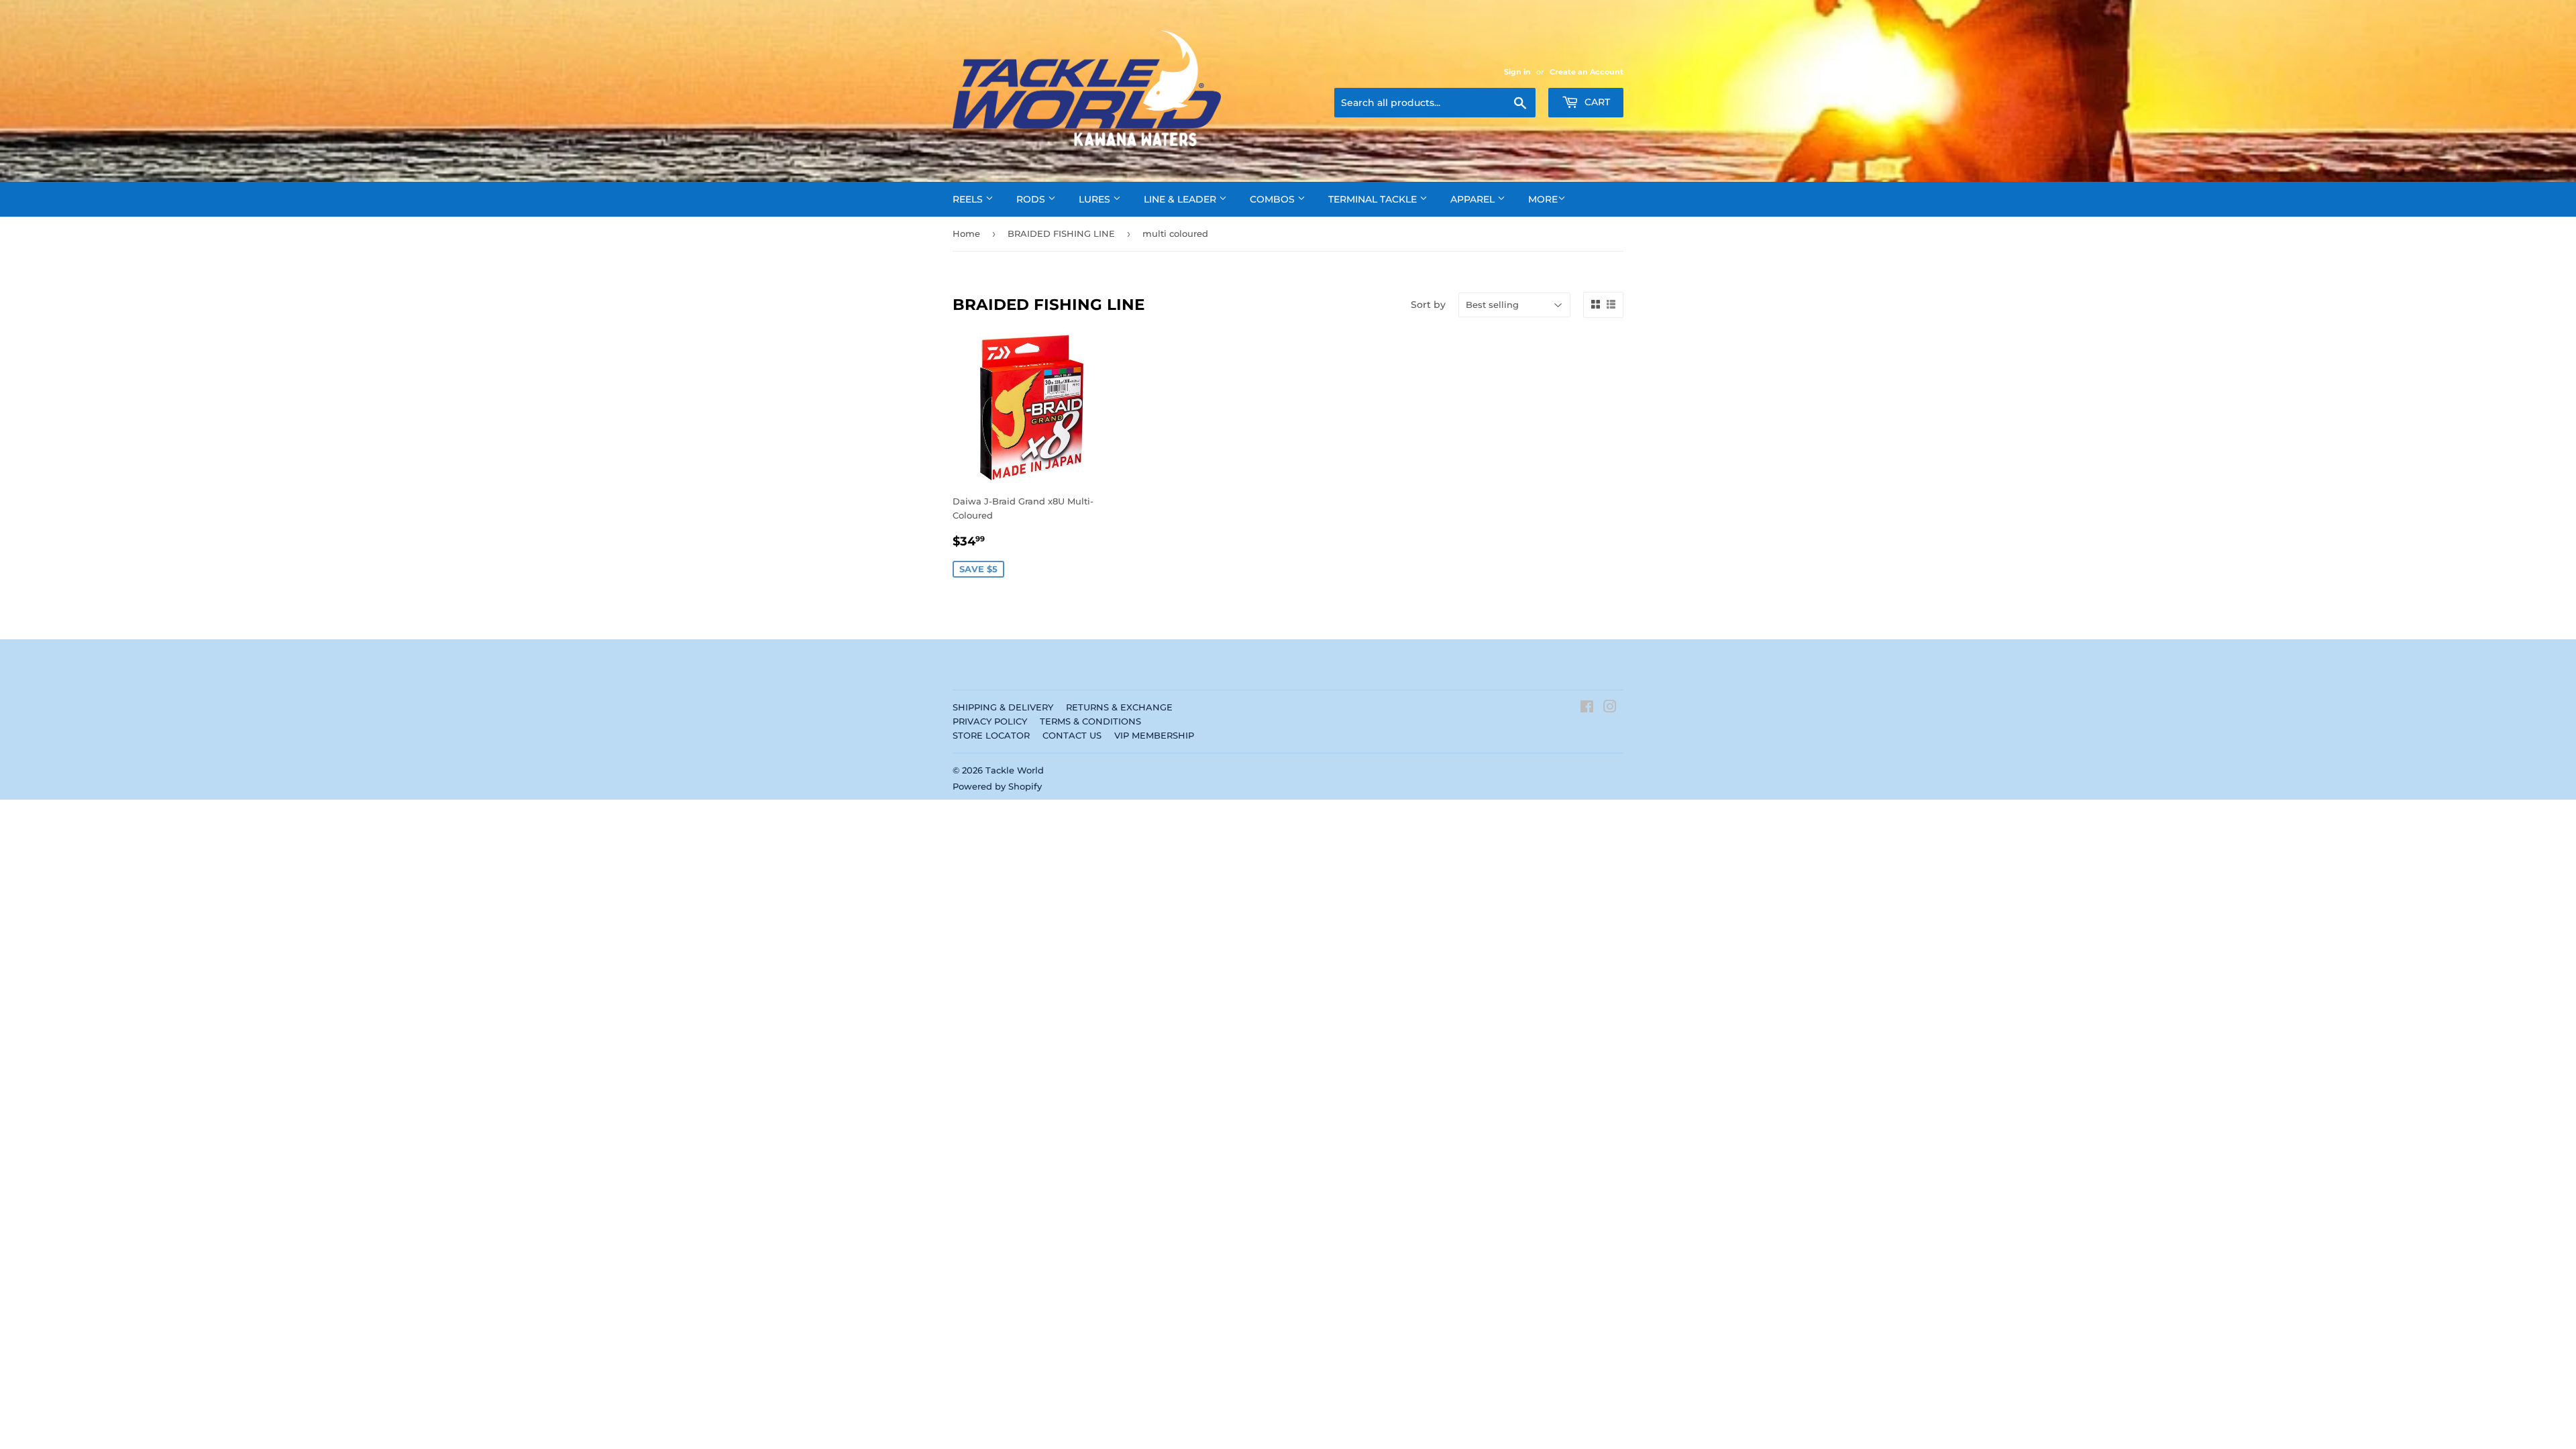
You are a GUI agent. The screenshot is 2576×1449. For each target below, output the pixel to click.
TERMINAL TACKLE (1374, 199)
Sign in (1517, 72)
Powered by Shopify (997, 786)
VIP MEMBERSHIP (1154, 735)
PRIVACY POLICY (990, 721)
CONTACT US (1072, 735)
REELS (969, 199)
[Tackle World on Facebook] (1587, 708)
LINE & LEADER (1181, 199)
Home (966, 233)
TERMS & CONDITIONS (1090, 721)
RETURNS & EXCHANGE (1119, 707)
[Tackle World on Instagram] (1610, 708)
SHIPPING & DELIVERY (1003, 707)
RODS (1032, 199)
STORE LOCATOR (991, 735)
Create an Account (1587, 72)
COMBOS (1274, 199)
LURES (1096, 199)
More (1543, 199)
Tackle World (1015, 770)
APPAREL (1474, 199)
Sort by (1428, 305)
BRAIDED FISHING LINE (1061, 233)
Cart (1596, 102)
